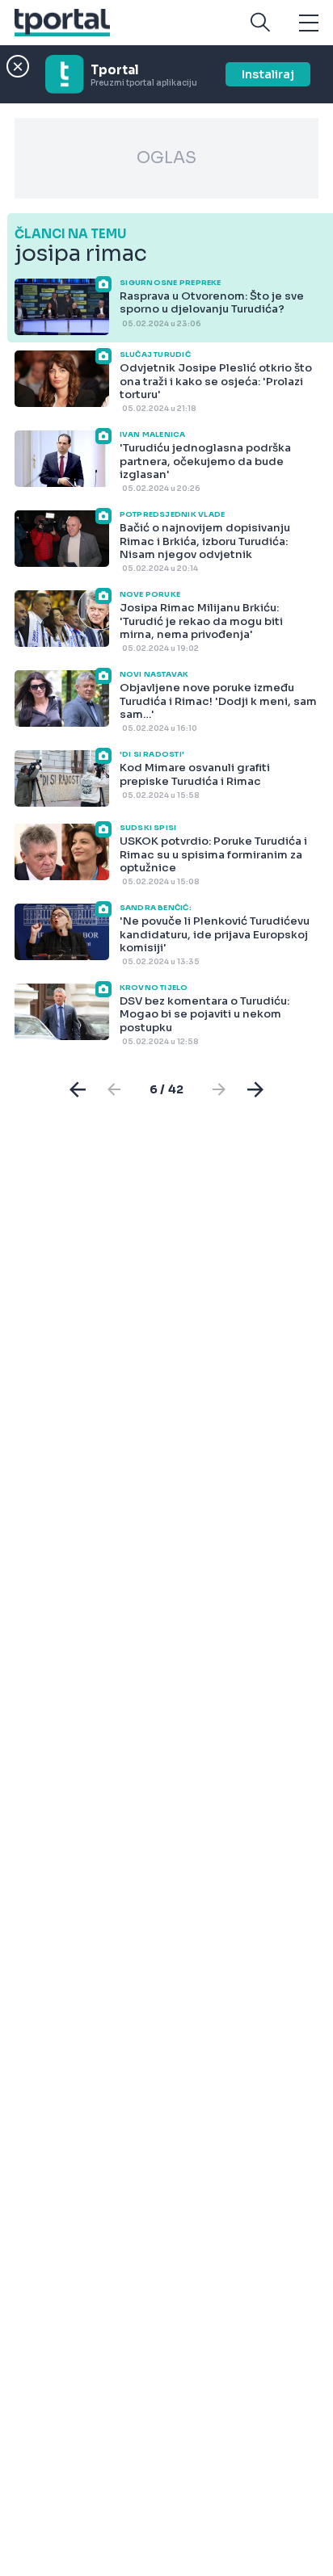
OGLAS (166, 158)
